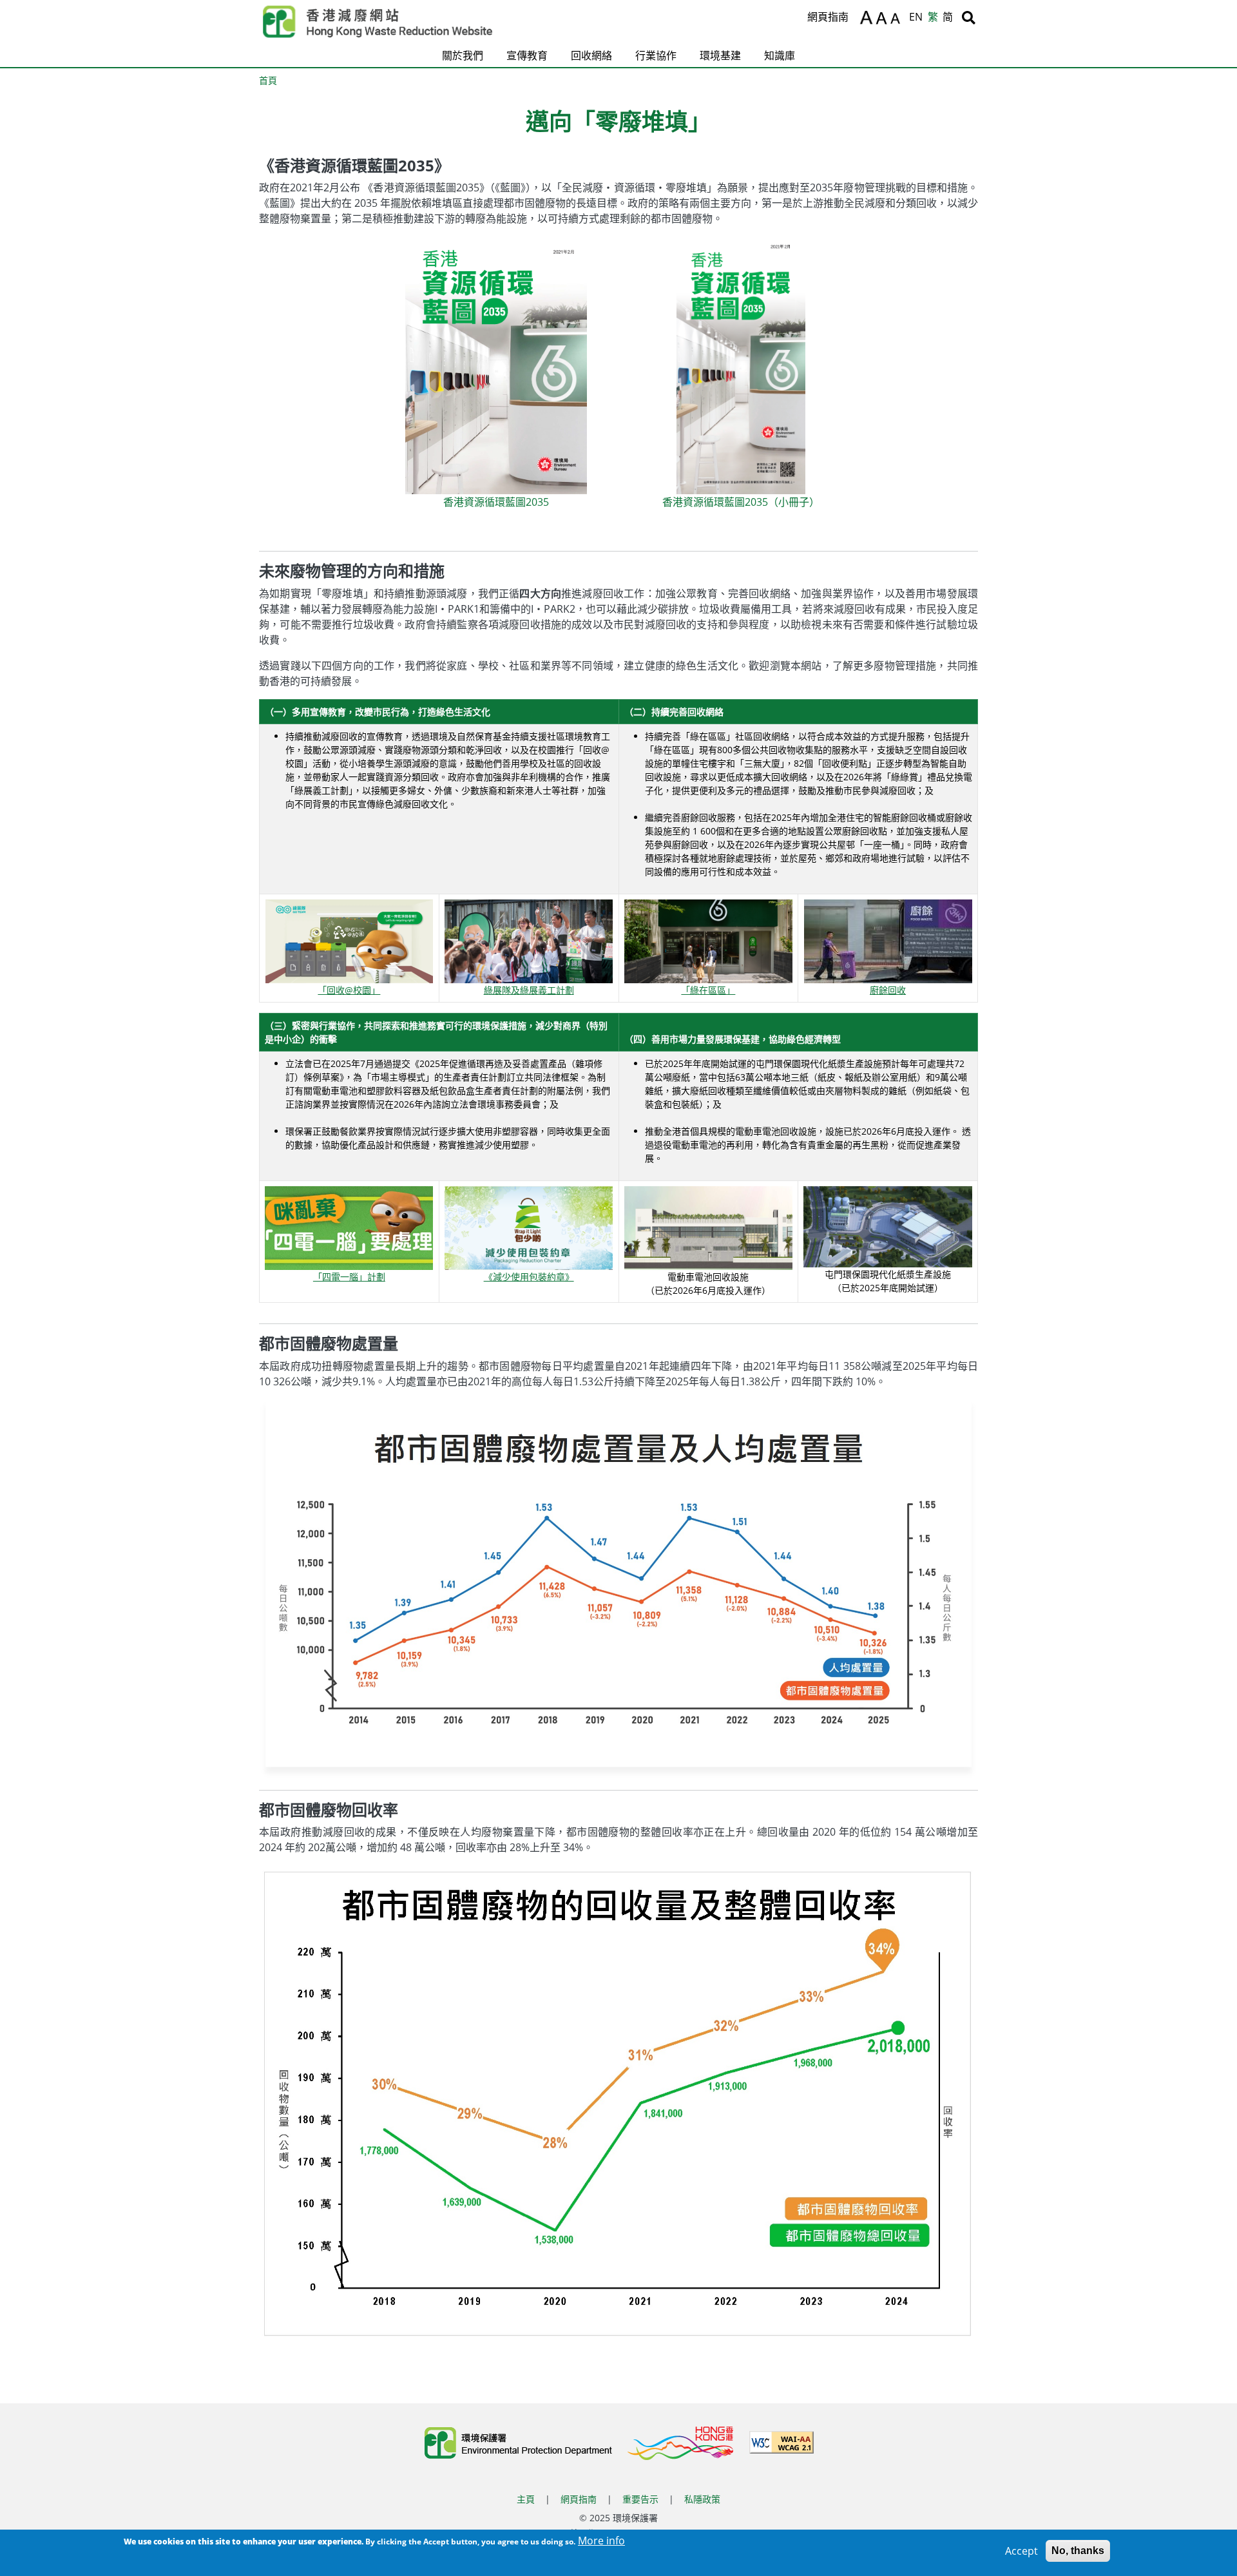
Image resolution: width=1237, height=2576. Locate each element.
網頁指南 (828, 17)
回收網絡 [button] (591, 55)
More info (601, 2541)
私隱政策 (702, 2499)
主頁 (526, 2499)
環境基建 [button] (720, 55)
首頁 (268, 80)
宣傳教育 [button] (527, 55)
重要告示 (640, 2499)
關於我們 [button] (463, 55)
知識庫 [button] (780, 55)
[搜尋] (969, 17)
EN (916, 17)
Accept (1021, 2551)
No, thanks (1078, 2551)
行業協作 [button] (656, 55)
